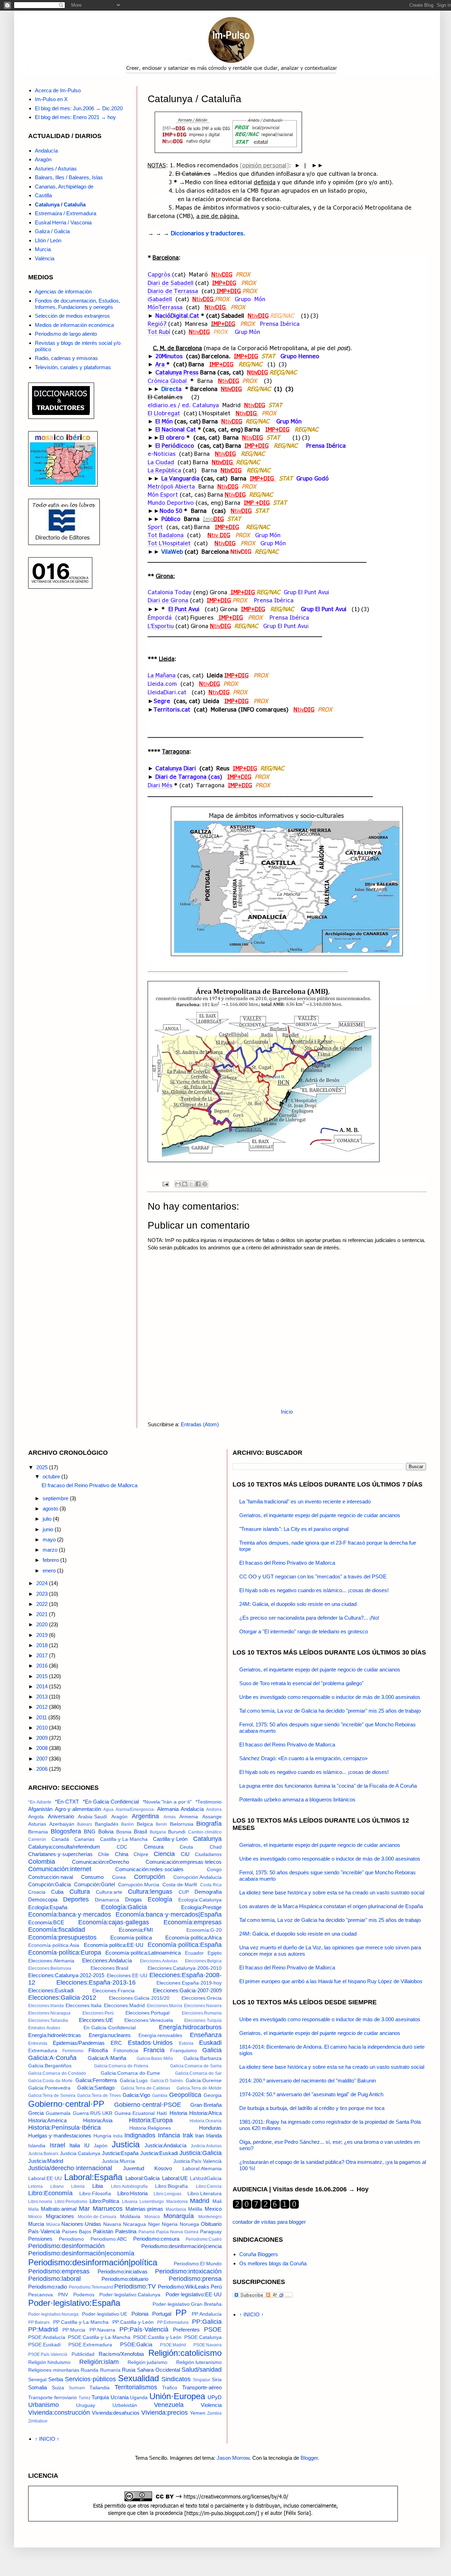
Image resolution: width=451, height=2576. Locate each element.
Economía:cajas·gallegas (114, 1922)
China (122, 1854)
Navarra (112, 2224)
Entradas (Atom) (200, 1424)
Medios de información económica (74, 325)
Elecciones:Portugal (147, 2013)
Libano (57, 2186)
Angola (36, 1817)
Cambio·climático (205, 1832)
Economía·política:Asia (54, 1945)
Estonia (186, 2043)
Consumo (92, 1877)
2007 (43, 1759)
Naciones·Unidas (81, 2224)
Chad (216, 1847)
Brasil (140, 1832)
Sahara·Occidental (159, 2370)
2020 (43, 1624)
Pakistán (103, 2231)
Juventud (134, 2168)
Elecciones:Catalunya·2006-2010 (185, 1968)
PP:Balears (39, 2322)
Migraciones (60, 2216)
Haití (162, 2113)
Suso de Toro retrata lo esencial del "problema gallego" (301, 1683)
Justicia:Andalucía (165, 2145)
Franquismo (184, 2051)
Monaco (152, 2217)
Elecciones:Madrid (124, 2006)
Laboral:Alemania (202, 2169)
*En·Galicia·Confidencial (111, 1802)
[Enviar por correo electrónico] (178, 1184)
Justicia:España (120, 2153)
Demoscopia (43, 1900)
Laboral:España (93, 2177)
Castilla (43, 195)
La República (164, 470)
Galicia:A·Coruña (52, 2058)
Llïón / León (48, 240)
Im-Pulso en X (51, 99)
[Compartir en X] (191, 1184)
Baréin (128, 1824)
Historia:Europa (151, 2120)
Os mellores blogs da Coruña (273, 2263)
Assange (212, 1817)
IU (87, 2145)
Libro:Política (104, 2201)
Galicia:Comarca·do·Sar (198, 2073)
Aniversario (61, 1816)
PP (181, 2313)
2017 (43, 1655)
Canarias (84, 1839)
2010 (43, 1728)
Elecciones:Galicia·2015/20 (139, 1998)
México (35, 2217)
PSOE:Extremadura (90, 2345)
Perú (216, 2287)
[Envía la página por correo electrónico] (165, 1184)
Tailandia (100, 2388)
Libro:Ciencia (209, 2186)
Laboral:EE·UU (45, 2178)
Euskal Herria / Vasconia (63, 222)
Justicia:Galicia (200, 2153)
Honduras (210, 2128)
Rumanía (110, 2370)
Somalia (38, 2387)
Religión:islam (99, 2362)
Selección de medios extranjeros (72, 316)
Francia (154, 2050)
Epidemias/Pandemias (79, 2043)
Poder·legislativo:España (74, 2303)
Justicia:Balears (43, 2154)
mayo (50, 1540)
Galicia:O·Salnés (167, 2081)
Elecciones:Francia (113, 1991)
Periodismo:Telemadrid (91, 2287)
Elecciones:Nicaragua (49, 2013)
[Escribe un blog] (185, 1184)
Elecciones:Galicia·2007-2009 (187, 1990)
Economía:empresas (193, 1922)
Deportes (76, 1899)
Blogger (309, 2458)
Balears (85, 1824)
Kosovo (163, 2168)
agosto (51, 1509)
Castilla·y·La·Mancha (124, 1839)
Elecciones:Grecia (202, 1998)
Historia (178, 2113)
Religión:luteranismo (199, 2362)
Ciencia (164, 1854)
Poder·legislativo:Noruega (53, 2314)
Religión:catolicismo (185, 2353)
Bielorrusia (182, 1824)
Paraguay (211, 2232)
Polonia (140, 2314)
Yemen (198, 2413)
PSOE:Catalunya (203, 2337)
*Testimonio (209, 1802)
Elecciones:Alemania (51, 1961)
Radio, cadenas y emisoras (66, 358)
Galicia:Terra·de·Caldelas (146, 2088)
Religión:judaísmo (147, 2362)
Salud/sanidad (202, 2370)
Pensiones (40, 2239)
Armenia (189, 1817)
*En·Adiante (40, 1802)
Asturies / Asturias (56, 169)
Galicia (212, 2050)
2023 (43, 1594)
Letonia (35, 2186)
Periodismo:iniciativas (123, 2271)
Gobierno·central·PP (66, 2104)
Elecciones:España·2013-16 (96, 1982)
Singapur (202, 2380)
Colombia (42, 1862)
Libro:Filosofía (95, 2194)
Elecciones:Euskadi (51, 1990)
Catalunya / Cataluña (60, 204)
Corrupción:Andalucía (197, 1877)
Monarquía (179, 2216)
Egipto (215, 1953)
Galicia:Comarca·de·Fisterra (121, 2066)
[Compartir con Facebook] (198, 1184)
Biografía (209, 1824)
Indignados (140, 2135)
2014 (43, 1686)
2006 (43, 1769)
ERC (116, 2043)
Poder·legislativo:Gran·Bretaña (187, 2304)
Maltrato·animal (59, 2209)
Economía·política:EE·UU (114, 1945)
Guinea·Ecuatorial (135, 2113)
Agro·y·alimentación (78, 1809)
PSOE (213, 2329)
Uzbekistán (125, 2405)
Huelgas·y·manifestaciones (60, 2136)
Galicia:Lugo (134, 2081)
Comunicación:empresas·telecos (184, 1862)
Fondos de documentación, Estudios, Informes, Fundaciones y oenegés (78, 304)
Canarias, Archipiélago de (64, 187)
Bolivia (106, 1832)
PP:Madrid (43, 2329)
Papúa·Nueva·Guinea (177, 2232)
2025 (43, 1467)
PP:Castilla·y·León (133, 2322)
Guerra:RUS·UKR (93, 2113)
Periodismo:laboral (54, 2279)
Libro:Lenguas (168, 2194)
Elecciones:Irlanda (46, 2006)
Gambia (160, 2096)
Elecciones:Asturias (159, 1961)
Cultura (80, 1892)
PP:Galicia (207, 2322)
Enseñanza (206, 2035)
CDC (122, 1847)
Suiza (58, 2388)
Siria (217, 2380)
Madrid (200, 2201)
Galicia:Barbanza (203, 2058)
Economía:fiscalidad (57, 1930)
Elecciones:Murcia (165, 2006)
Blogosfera (66, 1831)
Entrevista (38, 2043)
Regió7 (157, 323)
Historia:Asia (98, 2120)
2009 (43, 1738)
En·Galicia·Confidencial (110, 2028)
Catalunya (207, 1839)
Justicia (126, 2144)
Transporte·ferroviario (52, 2398)
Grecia (36, 2113)
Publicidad (83, 2354)
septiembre (56, 1498)
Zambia (214, 2413)
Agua (108, 1810)
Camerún (37, 1839)
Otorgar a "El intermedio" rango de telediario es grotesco (304, 1631)
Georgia (213, 2095)
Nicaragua (134, 2224)
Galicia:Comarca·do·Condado (57, 2073)
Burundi (177, 1832)
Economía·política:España (185, 1945)
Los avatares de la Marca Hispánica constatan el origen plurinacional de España (331, 1906)
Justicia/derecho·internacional (70, 2168)
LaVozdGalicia (206, 2178)
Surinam (77, 2388)
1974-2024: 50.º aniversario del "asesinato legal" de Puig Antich (311, 2094)
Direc (169, 389)
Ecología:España (48, 1907)
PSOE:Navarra (208, 2345)
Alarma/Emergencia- (135, 1810)
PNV (63, 2295)
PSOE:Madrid (173, 2345)
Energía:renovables (160, 2035)
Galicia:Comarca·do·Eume (130, 2073)
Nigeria (170, 2224)
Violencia (211, 2405)
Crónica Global (168, 380)
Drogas (134, 1900)
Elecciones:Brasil (109, 1968)
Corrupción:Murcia (139, 1885)
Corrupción (149, 1877)
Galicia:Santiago (96, 2088)
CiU (185, 1854)
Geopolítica (185, 2095)
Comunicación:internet (60, 1869)
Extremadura (43, 2051)
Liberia (78, 2186)
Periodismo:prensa (195, 2279)
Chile (104, 1854)
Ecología (160, 1899)
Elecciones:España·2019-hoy (189, 1983)
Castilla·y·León (170, 1839)
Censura (154, 1847)
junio (49, 1529)
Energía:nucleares (110, 2035)
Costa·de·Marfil (180, 1885)
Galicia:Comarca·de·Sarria (196, 2066)
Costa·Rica (211, 1885)
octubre (52, 1476)
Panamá (147, 2232)
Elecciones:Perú (98, 2013)
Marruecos (108, 2209)
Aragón (43, 159)
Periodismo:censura (156, 2239)
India (118, 2136)
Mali (217, 2201)
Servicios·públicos (90, 2379)
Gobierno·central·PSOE (148, 2105)
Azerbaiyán (62, 1824)
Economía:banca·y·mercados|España (169, 1914)
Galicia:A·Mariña (107, 2058)
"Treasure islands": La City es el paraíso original (294, 1529)
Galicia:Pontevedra (49, 2088)
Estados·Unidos (150, 2043)
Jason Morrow (233, 2458)
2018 (43, 1645)
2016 (43, 1666)
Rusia (129, 2370)
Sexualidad (138, 2378)
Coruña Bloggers (259, 2254)
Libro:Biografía (171, 2186)
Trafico (170, 2388)
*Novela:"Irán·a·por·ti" (167, 1802)
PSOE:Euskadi (44, 2345)
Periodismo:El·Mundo (198, 2264)
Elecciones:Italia (84, 2006)
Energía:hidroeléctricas (55, 2035)
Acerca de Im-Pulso (58, 90)
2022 (43, 1604)
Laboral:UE (175, 2178)
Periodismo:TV (135, 2286)
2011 (42, 1717)
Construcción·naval (51, 1877)
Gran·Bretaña (206, 2105)
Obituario (211, 2224)
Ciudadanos (208, 1854)
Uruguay (86, 2405)
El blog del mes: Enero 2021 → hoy (75, 117)
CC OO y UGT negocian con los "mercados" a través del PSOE (313, 1576)
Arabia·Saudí (92, 1817)
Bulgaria (158, 1832)
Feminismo (73, 2051)
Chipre (141, 1854)
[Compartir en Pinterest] (205, 1184)
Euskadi (210, 2043)
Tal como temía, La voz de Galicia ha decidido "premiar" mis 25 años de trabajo (330, 1711)
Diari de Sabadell (171, 283)
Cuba (57, 1892)
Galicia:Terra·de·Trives (99, 2096)
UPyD (215, 2397)
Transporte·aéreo (202, 2387)
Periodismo (71, 2239)
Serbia (56, 2379)
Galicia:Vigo (136, 2095)
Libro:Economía (50, 2193)
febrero (51, 1560)
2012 (43, 1707)
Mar (84, 2209)
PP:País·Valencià (144, 2329)
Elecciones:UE (96, 2020)
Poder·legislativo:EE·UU (194, 2294)
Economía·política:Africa (193, 1938)
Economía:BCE (46, 1922)
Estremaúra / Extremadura (66, 213)
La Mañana (162, 675)
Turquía (100, 2397)
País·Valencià (44, 2231)
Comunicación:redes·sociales (149, 1869)
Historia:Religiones (150, 2128)
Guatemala (58, 2113)
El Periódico (171, 445)
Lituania (130, 2202)
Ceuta (186, 1847)
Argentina (145, 1816)
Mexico (213, 2209)
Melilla (195, 2209)
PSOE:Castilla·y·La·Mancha (99, 2337)
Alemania (168, 1809)
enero (50, 1571)
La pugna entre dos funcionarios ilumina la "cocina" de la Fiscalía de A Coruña (328, 1786)
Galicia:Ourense (204, 2081)
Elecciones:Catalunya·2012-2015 (66, 1975)
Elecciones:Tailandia (48, 2021)
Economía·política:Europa (65, 1953)
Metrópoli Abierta (172, 486)
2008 (43, 1748)
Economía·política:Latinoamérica (143, 1953)
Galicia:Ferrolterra (96, 2080)
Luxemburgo (152, 2202)
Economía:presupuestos (62, 1937)
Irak (188, 2135)
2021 (43, 1614)
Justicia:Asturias (206, 2146)
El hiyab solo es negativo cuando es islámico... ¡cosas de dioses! (314, 1590)
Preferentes (186, 2330)
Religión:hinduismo (49, 2362)
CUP (184, 1892)
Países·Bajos (77, 2232)
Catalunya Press (177, 372)
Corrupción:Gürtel (94, 1884)
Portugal (162, 2314)
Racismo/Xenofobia (121, 2354)
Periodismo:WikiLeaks (184, 2287)
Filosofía (98, 2050)
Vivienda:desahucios (116, 2413)
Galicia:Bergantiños (50, 2066)
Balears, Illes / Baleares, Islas (69, 177)
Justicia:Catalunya (80, 2153)
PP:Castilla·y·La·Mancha (81, 2322)
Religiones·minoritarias (54, 2370)
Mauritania (176, 2209)
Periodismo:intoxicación (188, 2271)
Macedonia (177, 2202)
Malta (33, 2209)
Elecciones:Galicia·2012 (62, 1998)
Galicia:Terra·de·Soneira (52, 2096)
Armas (170, 1817)
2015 (43, 1676)
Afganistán (40, 1809)
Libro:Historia (132, 2193)
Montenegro (210, 2217)
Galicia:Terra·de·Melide (199, 2088)
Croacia (37, 1892)
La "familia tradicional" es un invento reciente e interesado (305, 1501)
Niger (154, 2224)
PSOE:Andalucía (47, 2337)
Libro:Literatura (205, 2194)
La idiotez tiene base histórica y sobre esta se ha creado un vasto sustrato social (332, 1892)
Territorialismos (136, 2387)
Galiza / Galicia (52, 231)
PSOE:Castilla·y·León (157, 2337)
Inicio (287, 1412)
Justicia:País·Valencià (197, 2161)
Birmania (38, 1832)
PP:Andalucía (207, 2314)
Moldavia (130, 2217)
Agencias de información (63, 291)
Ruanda (89, 2370)
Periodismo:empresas (59, 2271)
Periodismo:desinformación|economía (81, 2253)
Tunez (85, 2398)
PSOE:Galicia (136, 2344)
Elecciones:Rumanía (202, 2013)
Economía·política (131, 1938)
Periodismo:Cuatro (204, 2239)
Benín (161, 1824)
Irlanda (214, 2136)
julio (48, 1519)
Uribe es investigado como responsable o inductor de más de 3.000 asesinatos (330, 1697)
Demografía (208, 1892)
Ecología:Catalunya (200, 1900)
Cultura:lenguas (150, 1892)
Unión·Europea (177, 2396)
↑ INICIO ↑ (47, 2439)
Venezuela (169, 2405)
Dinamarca (107, 1900)
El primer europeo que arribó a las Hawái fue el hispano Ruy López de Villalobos (331, 1981)
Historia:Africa (205, 2113)
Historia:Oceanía (206, 2121)
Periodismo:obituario (125, 2279)
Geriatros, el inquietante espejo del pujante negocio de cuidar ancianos (320, 1515)
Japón (101, 2146)
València (45, 258)
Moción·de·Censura (97, 2217)
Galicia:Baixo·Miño (155, 2059)
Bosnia (124, 1832)
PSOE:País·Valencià (48, 2354)
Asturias (37, 1824)
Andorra (214, 1810)
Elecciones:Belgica (203, 1961)
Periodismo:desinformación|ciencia (181, 2246)
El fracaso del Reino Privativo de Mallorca (89, 1485)
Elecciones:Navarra (203, 2006)
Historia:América (47, 2120)
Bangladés (107, 1824)
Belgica (145, 1824)
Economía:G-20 (204, 1930)
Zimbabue (38, 2421)
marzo (51, 1550)
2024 (43, 1583)
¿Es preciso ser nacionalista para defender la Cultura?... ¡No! (309, 1618)
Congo (214, 1870)
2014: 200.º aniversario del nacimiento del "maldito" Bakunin (308, 2081)
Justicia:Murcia (118, 2161)
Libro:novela (40, 2202)
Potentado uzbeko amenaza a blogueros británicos (297, 1799)
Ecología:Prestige (201, 1907)
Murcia (43, 249)
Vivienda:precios (165, 2413)
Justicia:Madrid (46, 2161)
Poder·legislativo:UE (105, 2314)
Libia (98, 2186)
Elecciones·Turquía (203, 2021)
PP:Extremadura (173, 2322)
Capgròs (159, 274)
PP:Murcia (74, 2330)
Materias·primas (144, 2209)
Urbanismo (44, 2405)
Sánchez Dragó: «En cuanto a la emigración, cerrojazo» (303, 1758)
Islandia (37, 2146)
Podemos (84, 2295)
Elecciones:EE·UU (127, 1976)
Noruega (189, 2224)
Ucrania (120, 2397)
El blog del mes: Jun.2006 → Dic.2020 (79, 108)
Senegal (37, 2380)
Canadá (60, 1839)
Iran (200, 2136)
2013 (43, 1697)
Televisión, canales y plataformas (73, 367)
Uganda (139, 2398)
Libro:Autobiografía (129, 2186)
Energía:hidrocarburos (190, 2027)
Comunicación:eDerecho (100, 1862)
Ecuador (194, 1953)
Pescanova (41, 2295)
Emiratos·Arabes (44, 2028)
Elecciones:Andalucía (107, 1960)
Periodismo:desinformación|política (93, 2262)
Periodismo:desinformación (66, 2246)
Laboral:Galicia (143, 2178)
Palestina (126, 2231)
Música (53, 2224)
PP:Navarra (102, 2330)
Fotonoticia (126, 2051)
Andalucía (46, 151)
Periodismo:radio (48, 2287)
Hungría (102, 2136)
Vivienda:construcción (59, 2413)
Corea (119, 1877)
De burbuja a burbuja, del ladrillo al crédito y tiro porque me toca (312, 2108)
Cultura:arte (109, 1892)
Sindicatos (176, 2379)
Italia (75, 2145)
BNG (90, 1832)
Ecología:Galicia (124, 1907)
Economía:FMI (136, 1930)
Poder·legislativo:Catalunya (130, 2295)
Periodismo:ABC (109, 2239)
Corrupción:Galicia (50, 1884)
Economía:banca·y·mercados (70, 1914)
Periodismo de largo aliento (66, 334)
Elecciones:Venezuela (149, 2020)
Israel (57, 2145)
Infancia (169, 2135)
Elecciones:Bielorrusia (50, 1968)
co (191, 445)
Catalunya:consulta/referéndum (64, 1847)
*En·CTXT (67, 1802)
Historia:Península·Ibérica (64, 2128)
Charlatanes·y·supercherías (60, 1854)
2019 (43, 1635)
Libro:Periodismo (71, 2202)
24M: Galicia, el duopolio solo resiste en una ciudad (298, 1604)
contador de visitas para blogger (269, 2222)
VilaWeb (172, 551)
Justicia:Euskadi (159, 2153)
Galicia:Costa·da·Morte (50, 2081)
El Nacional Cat (176, 429)
